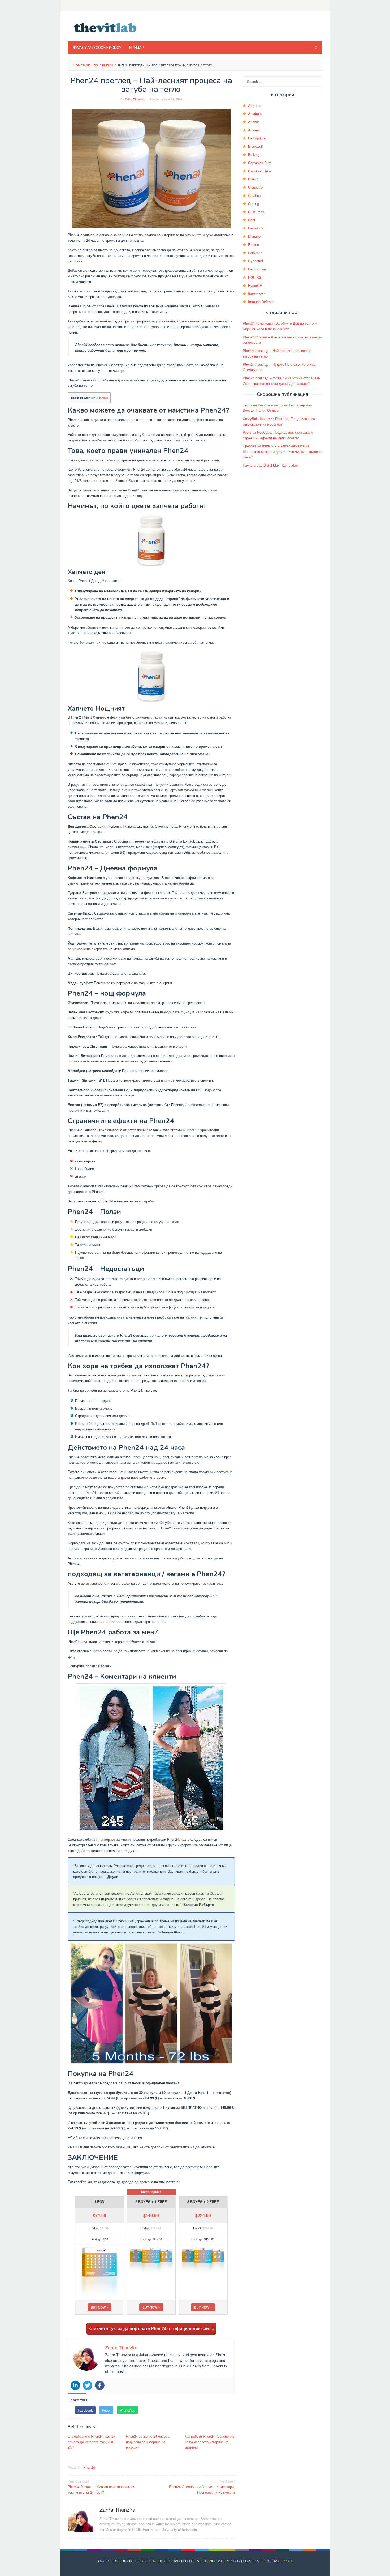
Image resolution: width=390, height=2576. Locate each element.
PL (228, 2561)
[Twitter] (88, 2385)
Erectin (254, 245)
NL (131, 2561)
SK (252, 2561)
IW (176, 2561)
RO (235, 2561)
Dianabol (255, 236)
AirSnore (255, 105)
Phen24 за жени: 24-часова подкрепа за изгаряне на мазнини (148, 2442)
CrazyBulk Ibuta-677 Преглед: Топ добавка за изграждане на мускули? (279, 421)
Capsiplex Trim (259, 171)
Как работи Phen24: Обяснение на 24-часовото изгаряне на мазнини (209, 2442)
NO (212, 2561)
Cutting (254, 204)
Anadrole (255, 114)
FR (153, 2561)
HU (184, 2561)
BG (108, 2561)
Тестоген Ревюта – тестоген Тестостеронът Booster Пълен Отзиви (278, 408)
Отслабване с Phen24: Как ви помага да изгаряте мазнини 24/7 (91, 2442)
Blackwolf (255, 146)
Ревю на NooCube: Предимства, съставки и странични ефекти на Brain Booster (278, 435)
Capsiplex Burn (260, 163)
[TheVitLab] (105, 27)
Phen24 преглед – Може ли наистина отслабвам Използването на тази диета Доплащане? (282, 381)
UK (290, 2561)
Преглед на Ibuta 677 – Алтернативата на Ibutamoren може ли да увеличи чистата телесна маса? (282, 451)
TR (282, 2561)
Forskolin (255, 253)
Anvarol (254, 130)
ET (139, 2561)
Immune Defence (261, 302)
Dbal (252, 220)
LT (205, 2561)
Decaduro (255, 228)
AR (100, 2561)
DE (161, 2561)
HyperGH (255, 285)
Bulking (254, 154)
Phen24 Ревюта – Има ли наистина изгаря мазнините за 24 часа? (101, 2487)
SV (275, 2561)
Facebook (85, 2410)
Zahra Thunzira (117, 2509)
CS (116, 2561)
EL (168, 2561)
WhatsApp (127, 2410)
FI (146, 2561)
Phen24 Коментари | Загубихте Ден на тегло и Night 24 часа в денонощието (280, 326)
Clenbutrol (256, 187)
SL (259, 2561)
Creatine (254, 195)
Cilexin (253, 179)
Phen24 (89, 2467)
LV (198, 2561)
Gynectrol (255, 261)
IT (191, 2561)
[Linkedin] (75, 2385)
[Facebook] (100, 2385)
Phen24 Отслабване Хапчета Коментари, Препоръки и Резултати (202, 2487)
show (103, 398)
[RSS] (319, 5)
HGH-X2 (254, 277)
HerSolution (257, 269)
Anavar (254, 122)
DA (124, 2561)
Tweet (106, 2410)
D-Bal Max (256, 212)
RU (244, 2561)
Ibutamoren (257, 294)
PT (220, 2561)
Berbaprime (257, 138)
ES (267, 2561)
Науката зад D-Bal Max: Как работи (271, 465)
